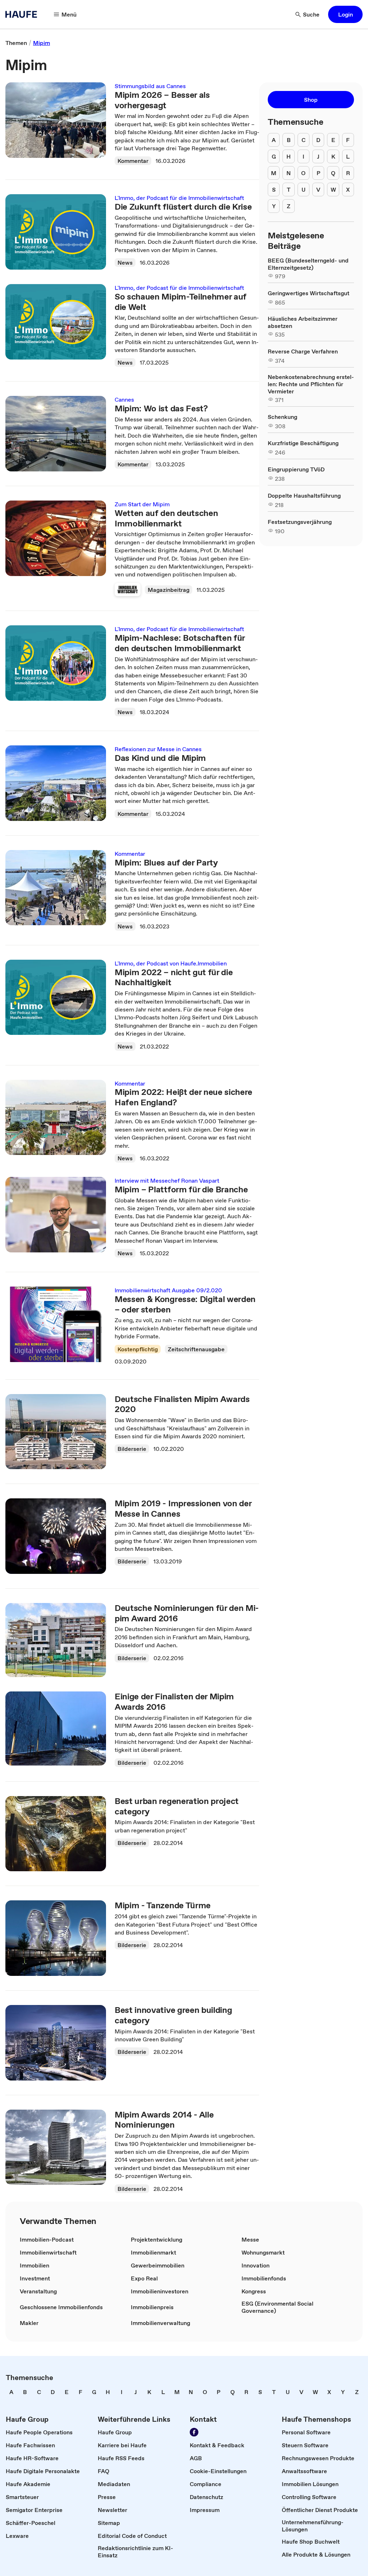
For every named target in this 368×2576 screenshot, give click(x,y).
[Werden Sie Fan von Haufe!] (194, 2432)
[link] (16, 43)
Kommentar (133, 161)
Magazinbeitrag (169, 590)
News (125, 262)
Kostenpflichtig (138, 1349)
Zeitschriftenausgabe (196, 1349)
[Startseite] (23, 14)
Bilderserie (132, 1449)
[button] (345, 14)
